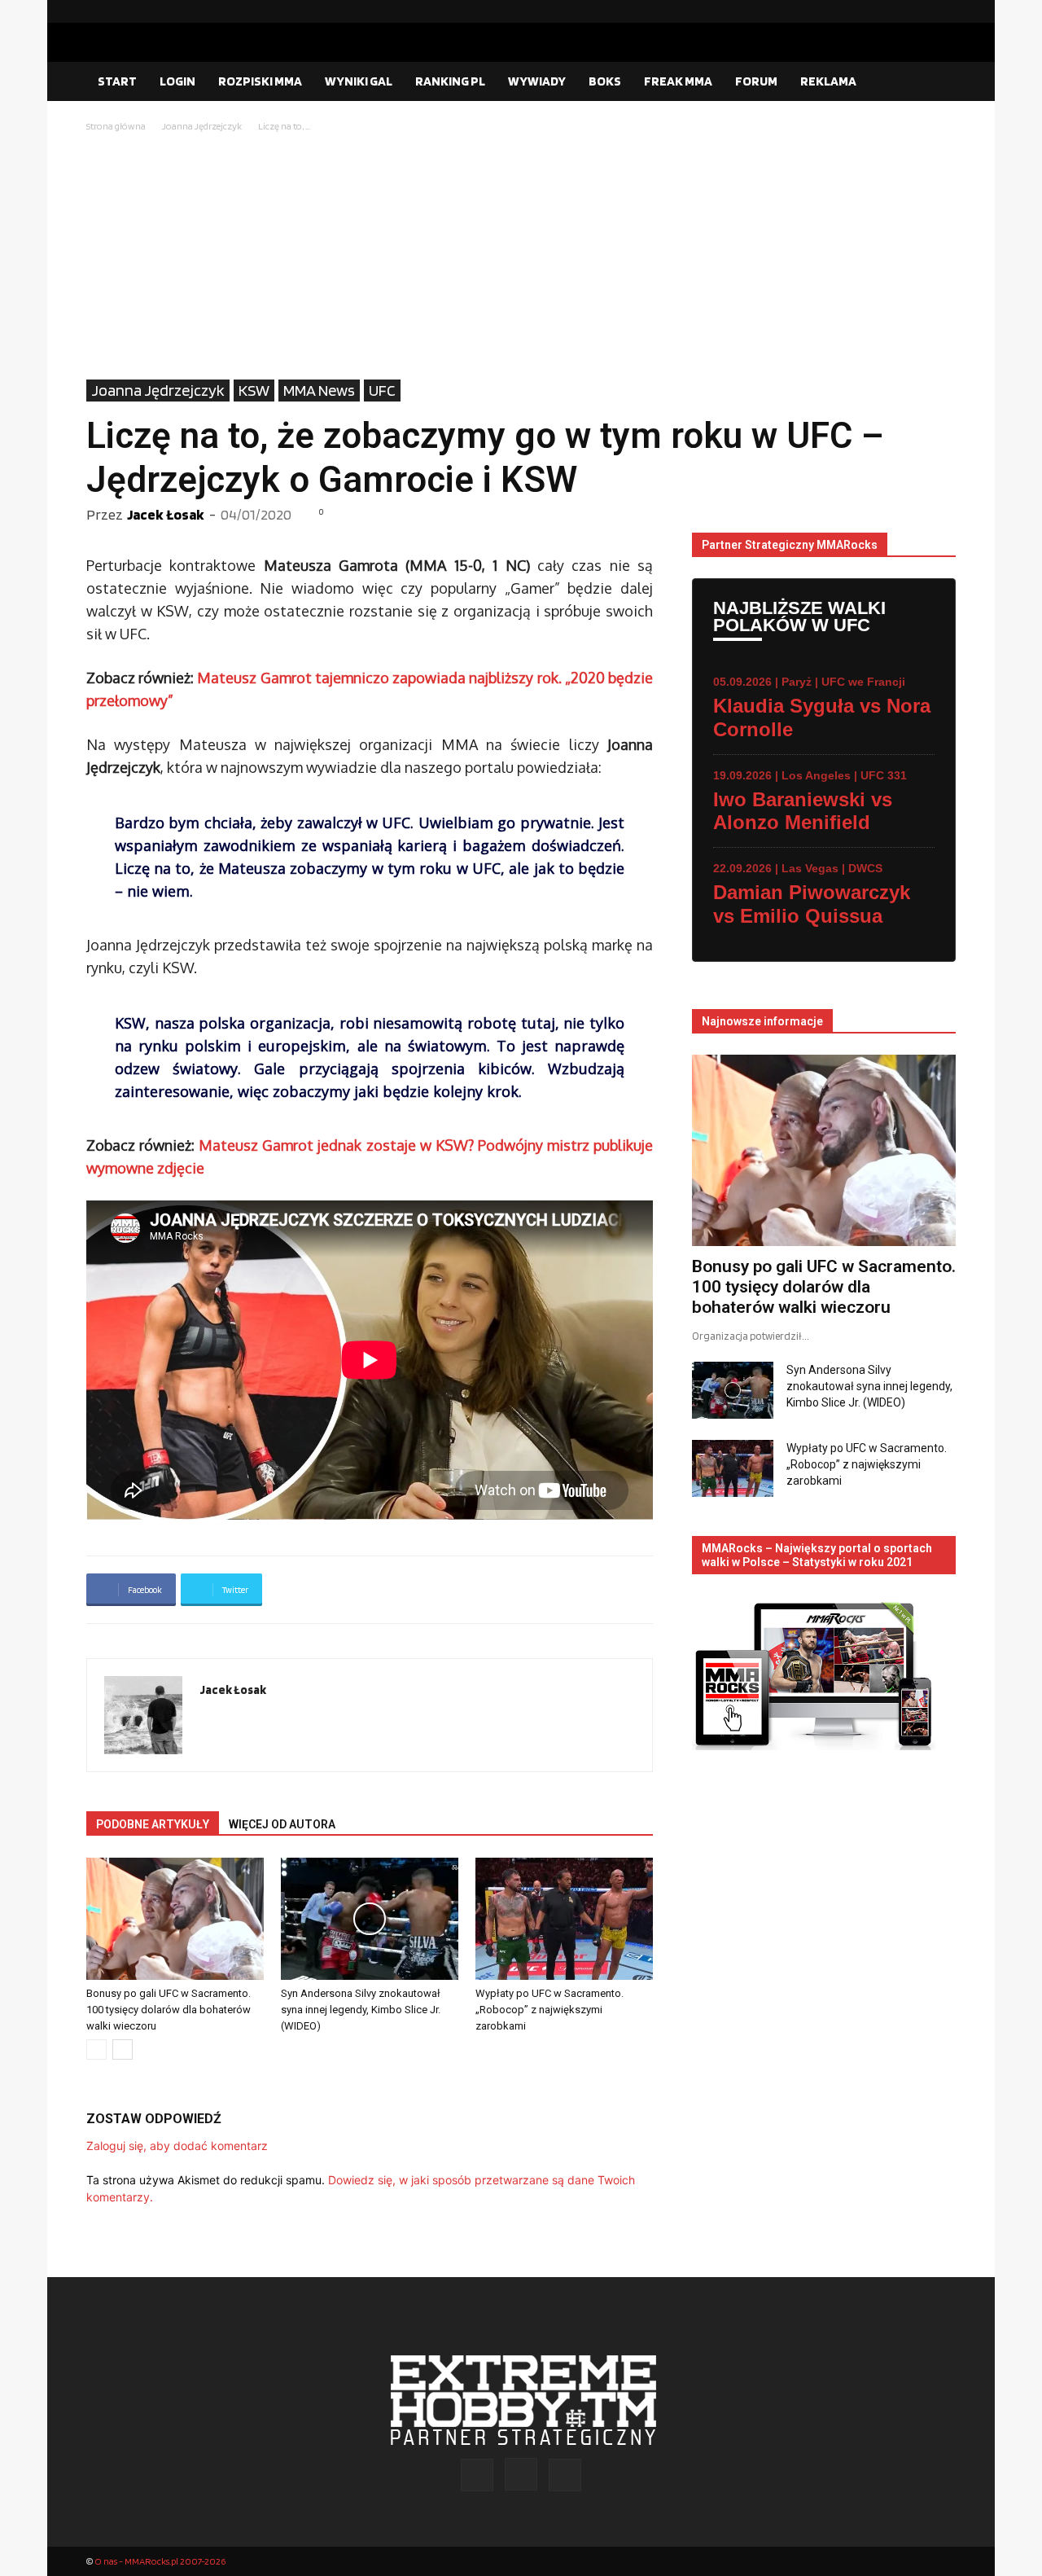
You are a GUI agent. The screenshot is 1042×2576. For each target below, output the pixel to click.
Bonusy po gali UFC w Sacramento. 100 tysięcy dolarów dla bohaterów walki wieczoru (169, 2010)
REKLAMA (828, 81)
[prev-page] (96, 2049)
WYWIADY (537, 81)
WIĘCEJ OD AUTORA (282, 1824)
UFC (382, 390)
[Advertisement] (521, 257)
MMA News (319, 390)
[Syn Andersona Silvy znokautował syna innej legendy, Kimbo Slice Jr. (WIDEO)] (370, 1919)
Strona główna (116, 126)
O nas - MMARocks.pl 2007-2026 (160, 2561)
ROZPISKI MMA (260, 81)
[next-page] (123, 2049)
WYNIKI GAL (359, 81)
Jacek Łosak (166, 514)
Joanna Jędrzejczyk (202, 126)
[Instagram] (917, 11)
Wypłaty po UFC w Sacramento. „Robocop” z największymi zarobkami (549, 2010)
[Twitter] (943, 11)
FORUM (756, 81)
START (117, 81)
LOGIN (177, 81)
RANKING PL (450, 81)
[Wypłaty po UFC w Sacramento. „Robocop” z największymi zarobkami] (564, 1919)
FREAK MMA (678, 81)
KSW (254, 390)
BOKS (605, 81)
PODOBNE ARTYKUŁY (153, 1824)
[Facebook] (891, 11)
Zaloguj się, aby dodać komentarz (177, 2146)
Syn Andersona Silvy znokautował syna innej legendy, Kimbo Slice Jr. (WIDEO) (361, 2010)
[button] (936, 82)
